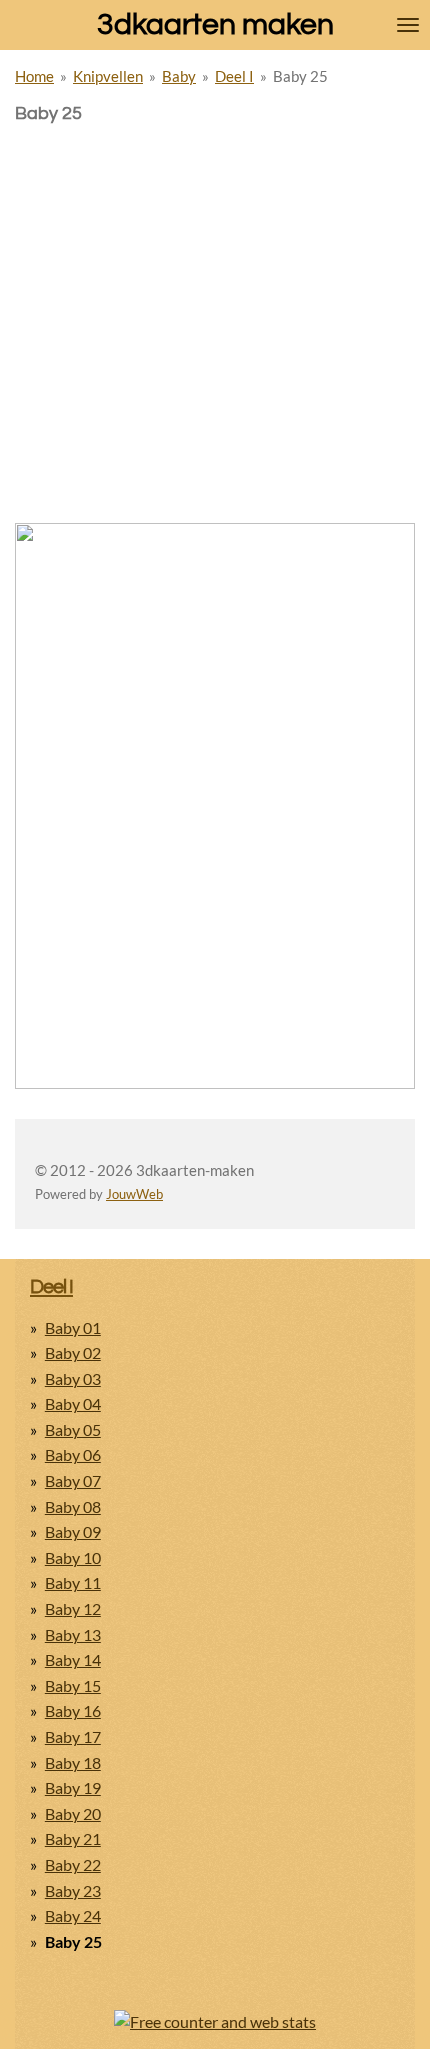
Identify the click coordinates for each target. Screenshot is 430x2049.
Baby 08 (73, 1506)
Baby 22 (73, 1864)
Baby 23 (73, 1890)
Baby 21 (73, 1838)
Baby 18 (73, 1762)
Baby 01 (73, 1327)
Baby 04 (73, 1403)
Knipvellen (108, 76)
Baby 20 (73, 1813)
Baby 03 (73, 1378)
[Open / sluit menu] (408, 25)
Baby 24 (73, 1915)
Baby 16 (73, 1710)
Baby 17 (73, 1736)
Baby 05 (73, 1429)
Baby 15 (73, 1685)
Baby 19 (73, 1787)
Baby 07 (73, 1480)
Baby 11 (73, 1582)
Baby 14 (73, 1659)
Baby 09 (73, 1531)
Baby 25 (300, 76)
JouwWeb (134, 1194)
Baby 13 (73, 1634)
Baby (179, 76)
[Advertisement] (215, 265)
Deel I (234, 76)
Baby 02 (73, 1352)
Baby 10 (73, 1557)
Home (34, 76)
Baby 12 (73, 1608)
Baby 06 (73, 1454)
